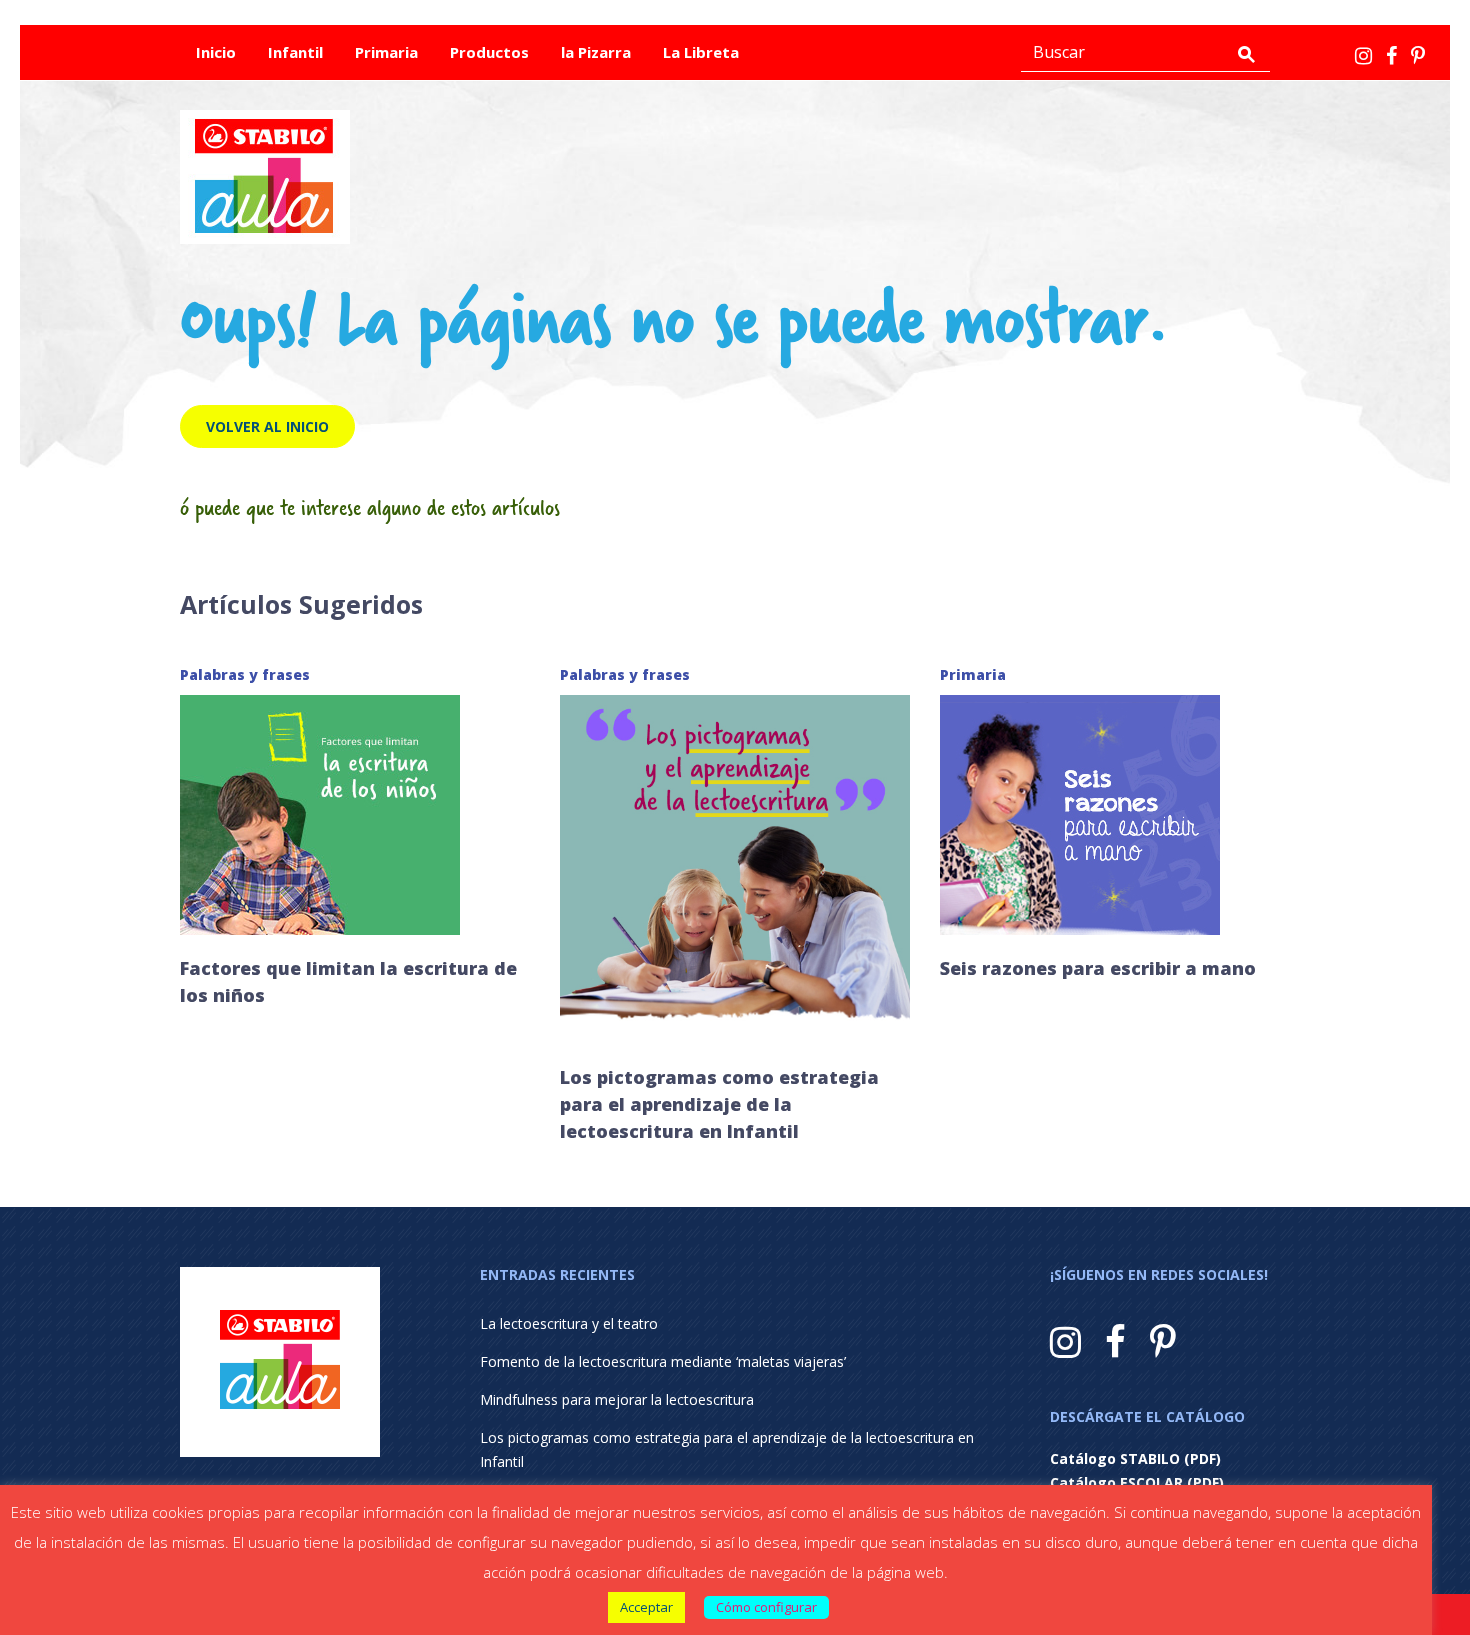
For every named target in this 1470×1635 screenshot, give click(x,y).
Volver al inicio (267, 426)
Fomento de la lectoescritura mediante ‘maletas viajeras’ (663, 1361)
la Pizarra (596, 52)
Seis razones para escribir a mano (1098, 968)
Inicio (216, 52)
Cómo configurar (766, 1607)
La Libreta (701, 52)
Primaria (386, 52)
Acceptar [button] (646, 1607)
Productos (489, 52)
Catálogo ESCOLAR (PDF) (1137, 1482)
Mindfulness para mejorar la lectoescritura (617, 1399)
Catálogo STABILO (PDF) (1135, 1458)
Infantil (295, 52)
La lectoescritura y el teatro (569, 1323)
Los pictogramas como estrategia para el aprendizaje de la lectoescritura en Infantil (719, 1104)
